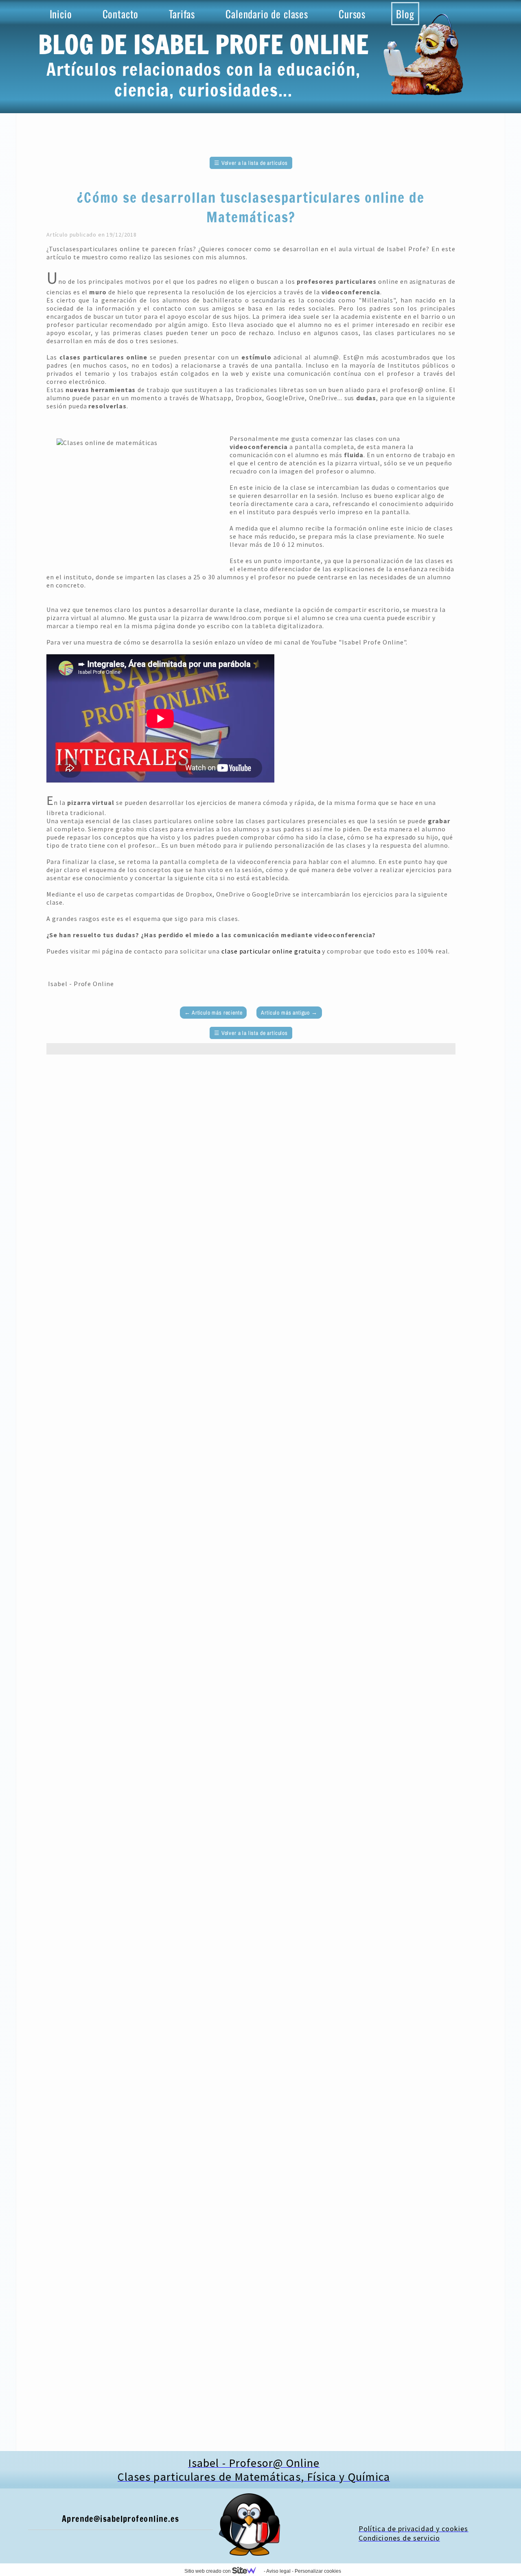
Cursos (352, 14)
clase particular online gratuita (271, 951)
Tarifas (182, 14)
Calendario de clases (267, 14)
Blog (405, 14)
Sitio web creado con (208, 2571)
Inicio (61, 14)
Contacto (121, 14)
